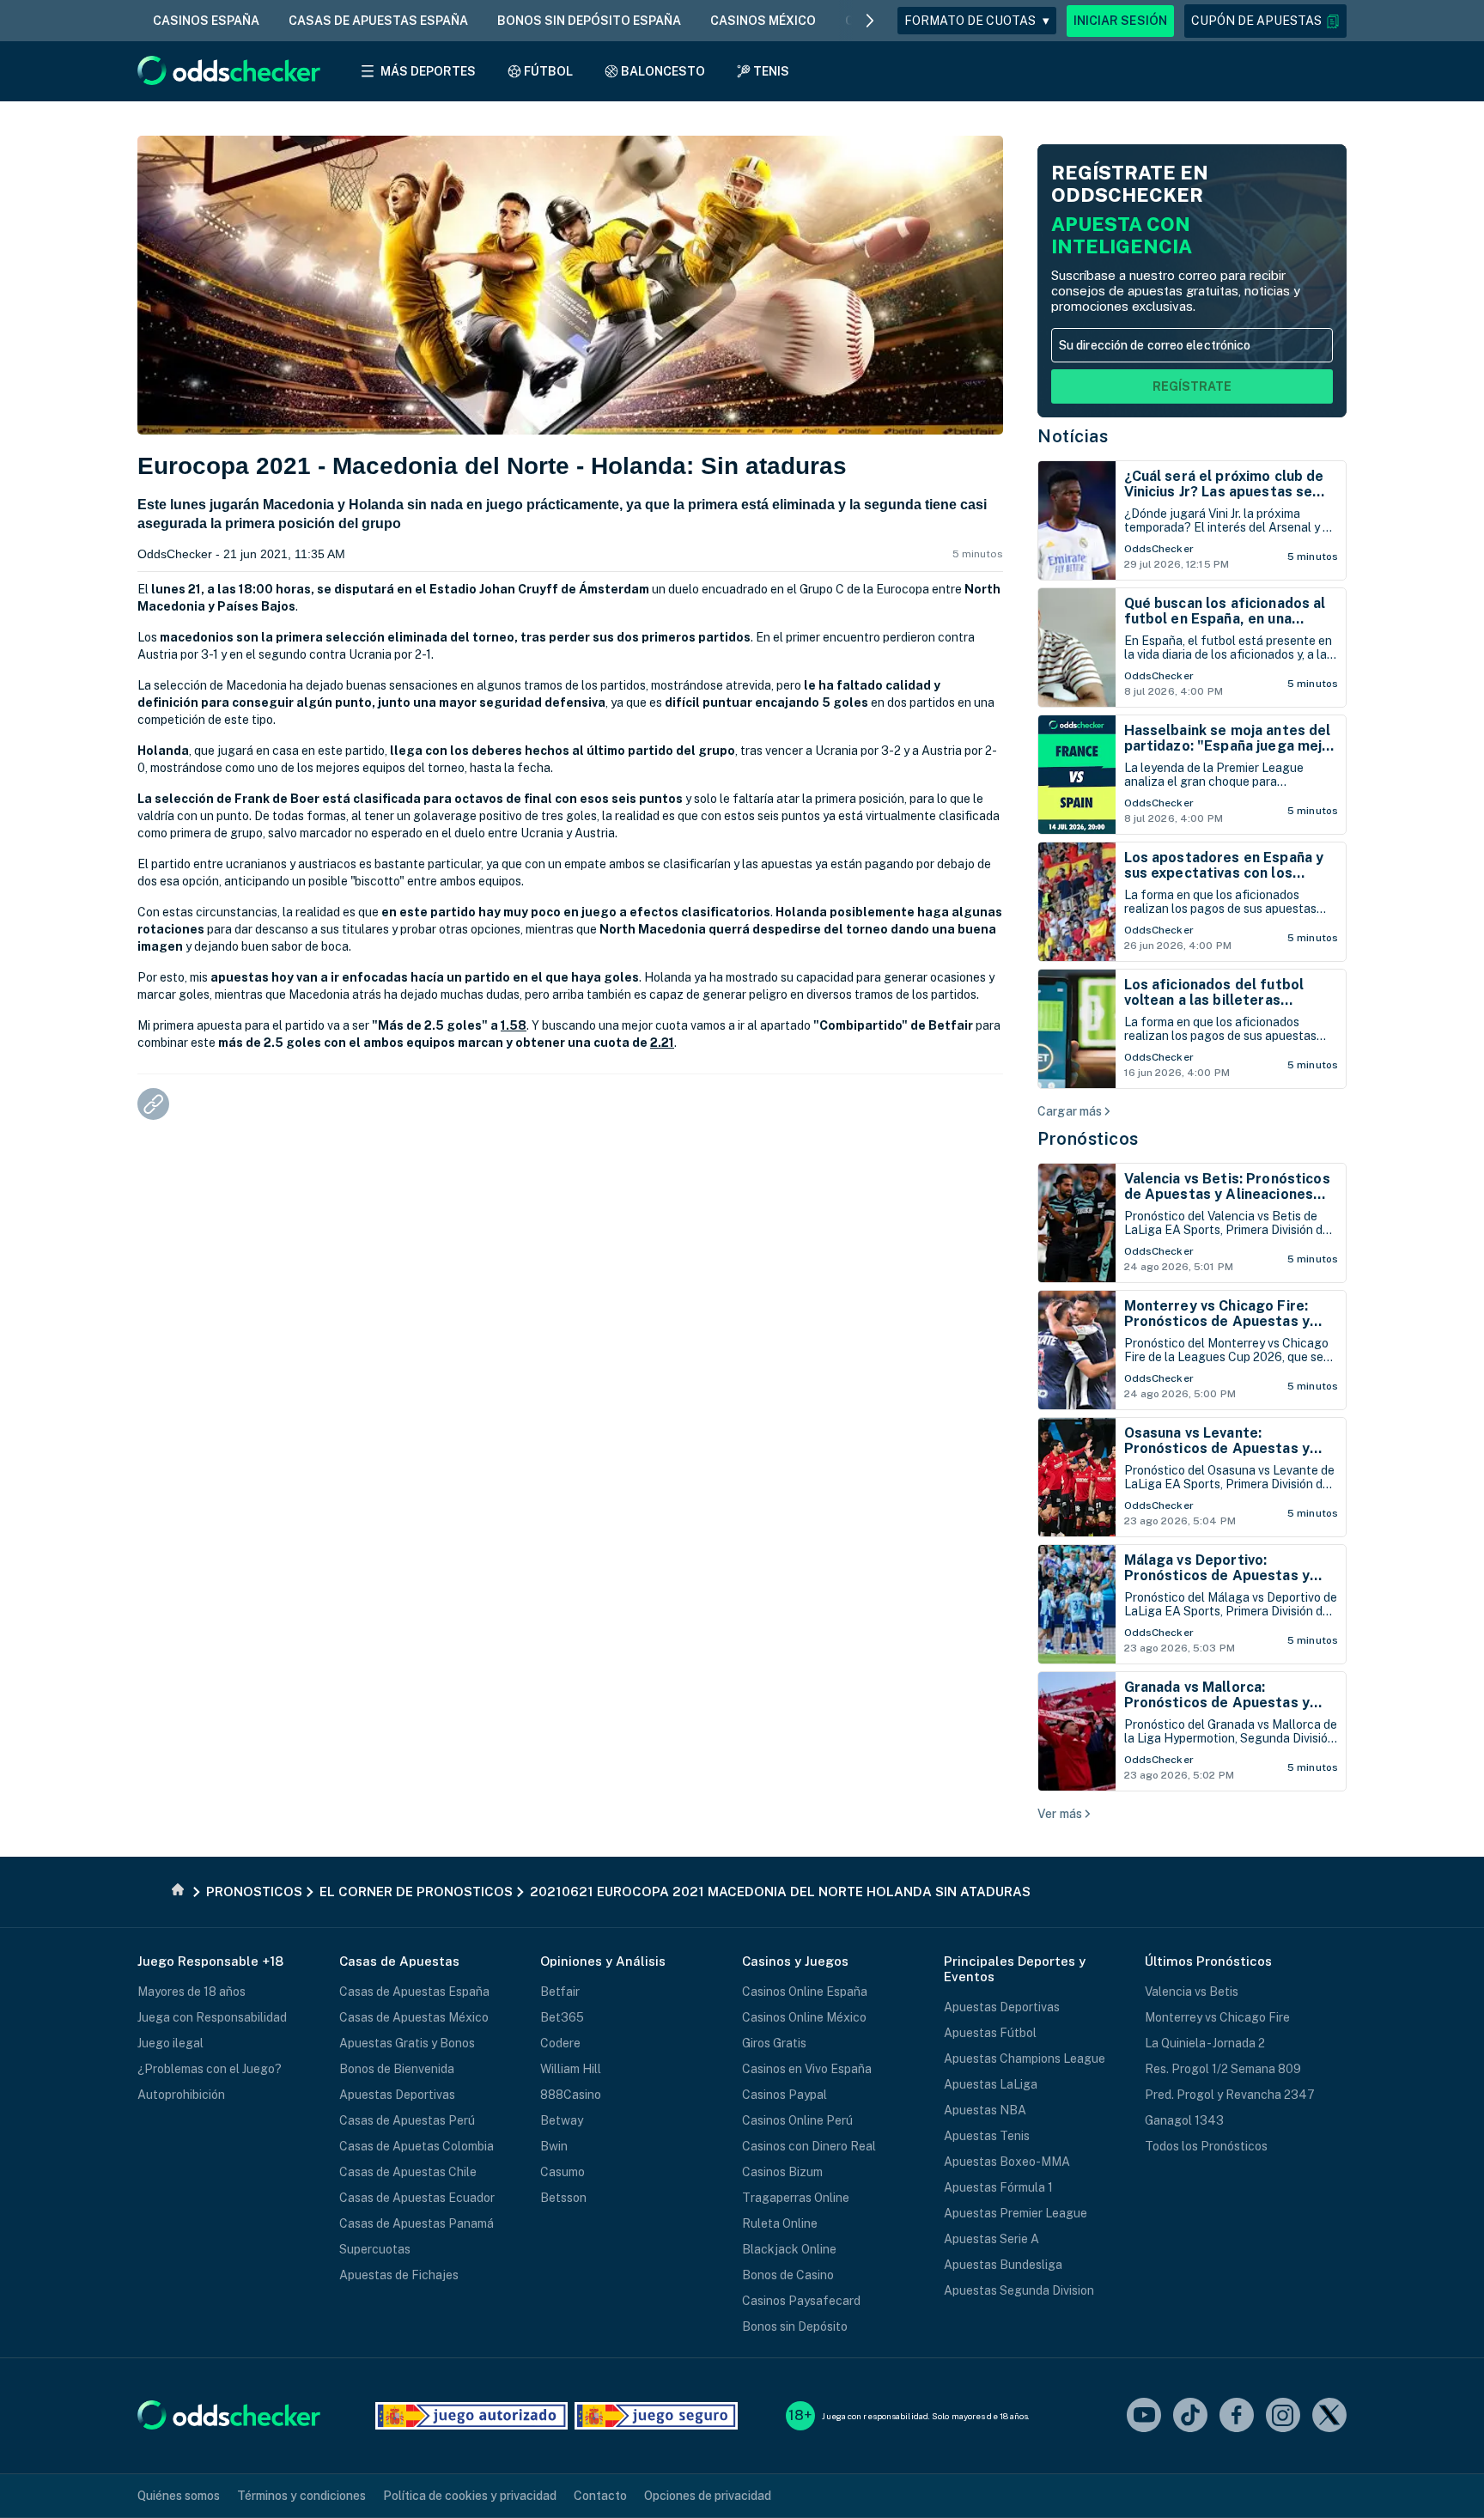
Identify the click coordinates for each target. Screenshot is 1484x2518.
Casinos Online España (805, 1992)
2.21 (662, 1043)
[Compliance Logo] (471, 2416)
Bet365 (562, 2017)
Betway (562, 2120)
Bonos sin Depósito (795, 2326)
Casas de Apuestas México (414, 2017)
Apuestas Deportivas (397, 2095)
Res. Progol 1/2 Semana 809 (1223, 2069)
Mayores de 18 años (192, 1992)
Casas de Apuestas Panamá (417, 2223)
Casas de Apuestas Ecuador (417, 2198)
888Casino (571, 2095)
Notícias (1073, 436)
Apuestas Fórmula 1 (998, 2187)
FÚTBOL (548, 71)
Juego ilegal (170, 2043)
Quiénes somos (179, 2496)
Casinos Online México (804, 2017)
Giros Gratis (774, 2043)
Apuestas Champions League (1025, 2059)
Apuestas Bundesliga (1003, 2265)
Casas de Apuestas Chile (408, 2172)
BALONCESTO (663, 71)
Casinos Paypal (785, 2095)
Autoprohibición (181, 2095)
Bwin (554, 2146)
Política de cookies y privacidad (470, 2496)
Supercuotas (375, 2249)
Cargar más (1070, 1111)
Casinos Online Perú (797, 2120)
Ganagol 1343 (1184, 2120)
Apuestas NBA (985, 2110)
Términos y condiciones (301, 2496)
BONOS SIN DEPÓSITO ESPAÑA (589, 21)
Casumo (563, 2172)
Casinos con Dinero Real (809, 2146)
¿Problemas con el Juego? (210, 2069)
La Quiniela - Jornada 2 (1205, 2043)
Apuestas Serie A (991, 2239)
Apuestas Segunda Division (1019, 2290)
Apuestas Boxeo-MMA (1007, 2162)
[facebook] (1237, 2416)
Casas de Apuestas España (414, 1992)
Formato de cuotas (977, 21)
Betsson (563, 2198)
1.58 (514, 1025)
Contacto (600, 2496)
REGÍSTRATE (1192, 386)
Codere (560, 2043)
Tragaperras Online (796, 2198)
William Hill (571, 2069)
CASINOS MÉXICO (763, 21)
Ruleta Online (780, 2223)
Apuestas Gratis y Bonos (407, 2043)
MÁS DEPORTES (428, 71)
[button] (1265, 21)
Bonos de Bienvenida (397, 2069)
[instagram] (1283, 2416)
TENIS (771, 71)
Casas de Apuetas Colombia (417, 2146)
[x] (1329, 2416)
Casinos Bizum (782, 2172)
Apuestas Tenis (987, 2136)
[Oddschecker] (229, 2416)
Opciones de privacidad (708, 2496)
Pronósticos (1088, 1139)
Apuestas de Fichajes (399, 2275)
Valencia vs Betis (1192, 1992)
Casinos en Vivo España (807, 2069)
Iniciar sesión (1120, 21)
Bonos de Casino (788, 2275)
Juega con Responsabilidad (212, 2017)
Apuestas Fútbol (990, 2033)
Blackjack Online (789, 2249)
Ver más (1060, 1814)
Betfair (560, 1992)
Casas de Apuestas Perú (407, 2120)
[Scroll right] (870, 21)
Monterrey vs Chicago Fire (1217, 2017)
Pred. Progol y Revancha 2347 (1230, 2095)
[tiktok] (1190, 2416)
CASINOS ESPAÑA (206, 21)
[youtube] (1144, 2416)
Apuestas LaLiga (991, 2084)
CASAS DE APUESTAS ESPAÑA (378, 21)
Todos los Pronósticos (1206, 2146)
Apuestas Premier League (1016, 2213)
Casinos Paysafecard (801, 2301)
